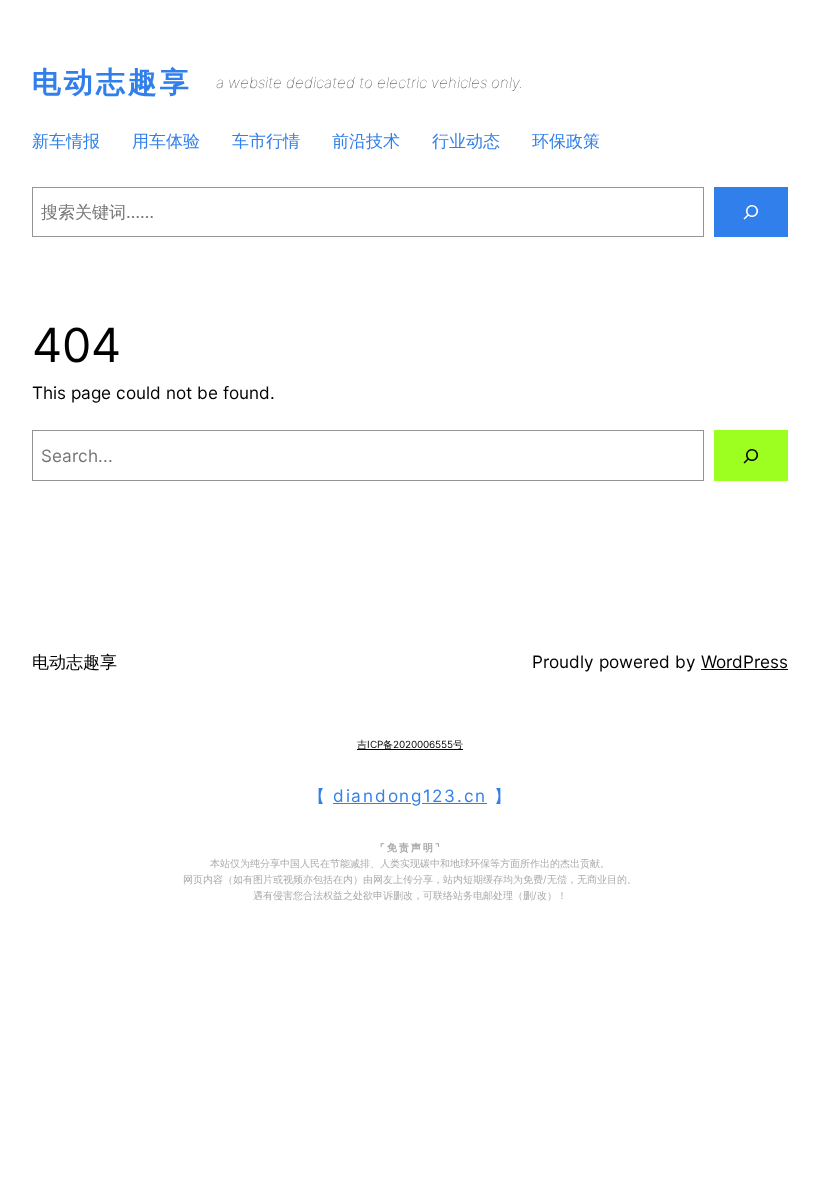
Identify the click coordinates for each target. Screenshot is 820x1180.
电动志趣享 (112, 81)
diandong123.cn (410, 795)
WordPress (744, 661)
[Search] (751, 212)
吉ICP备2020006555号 (410, 744)
